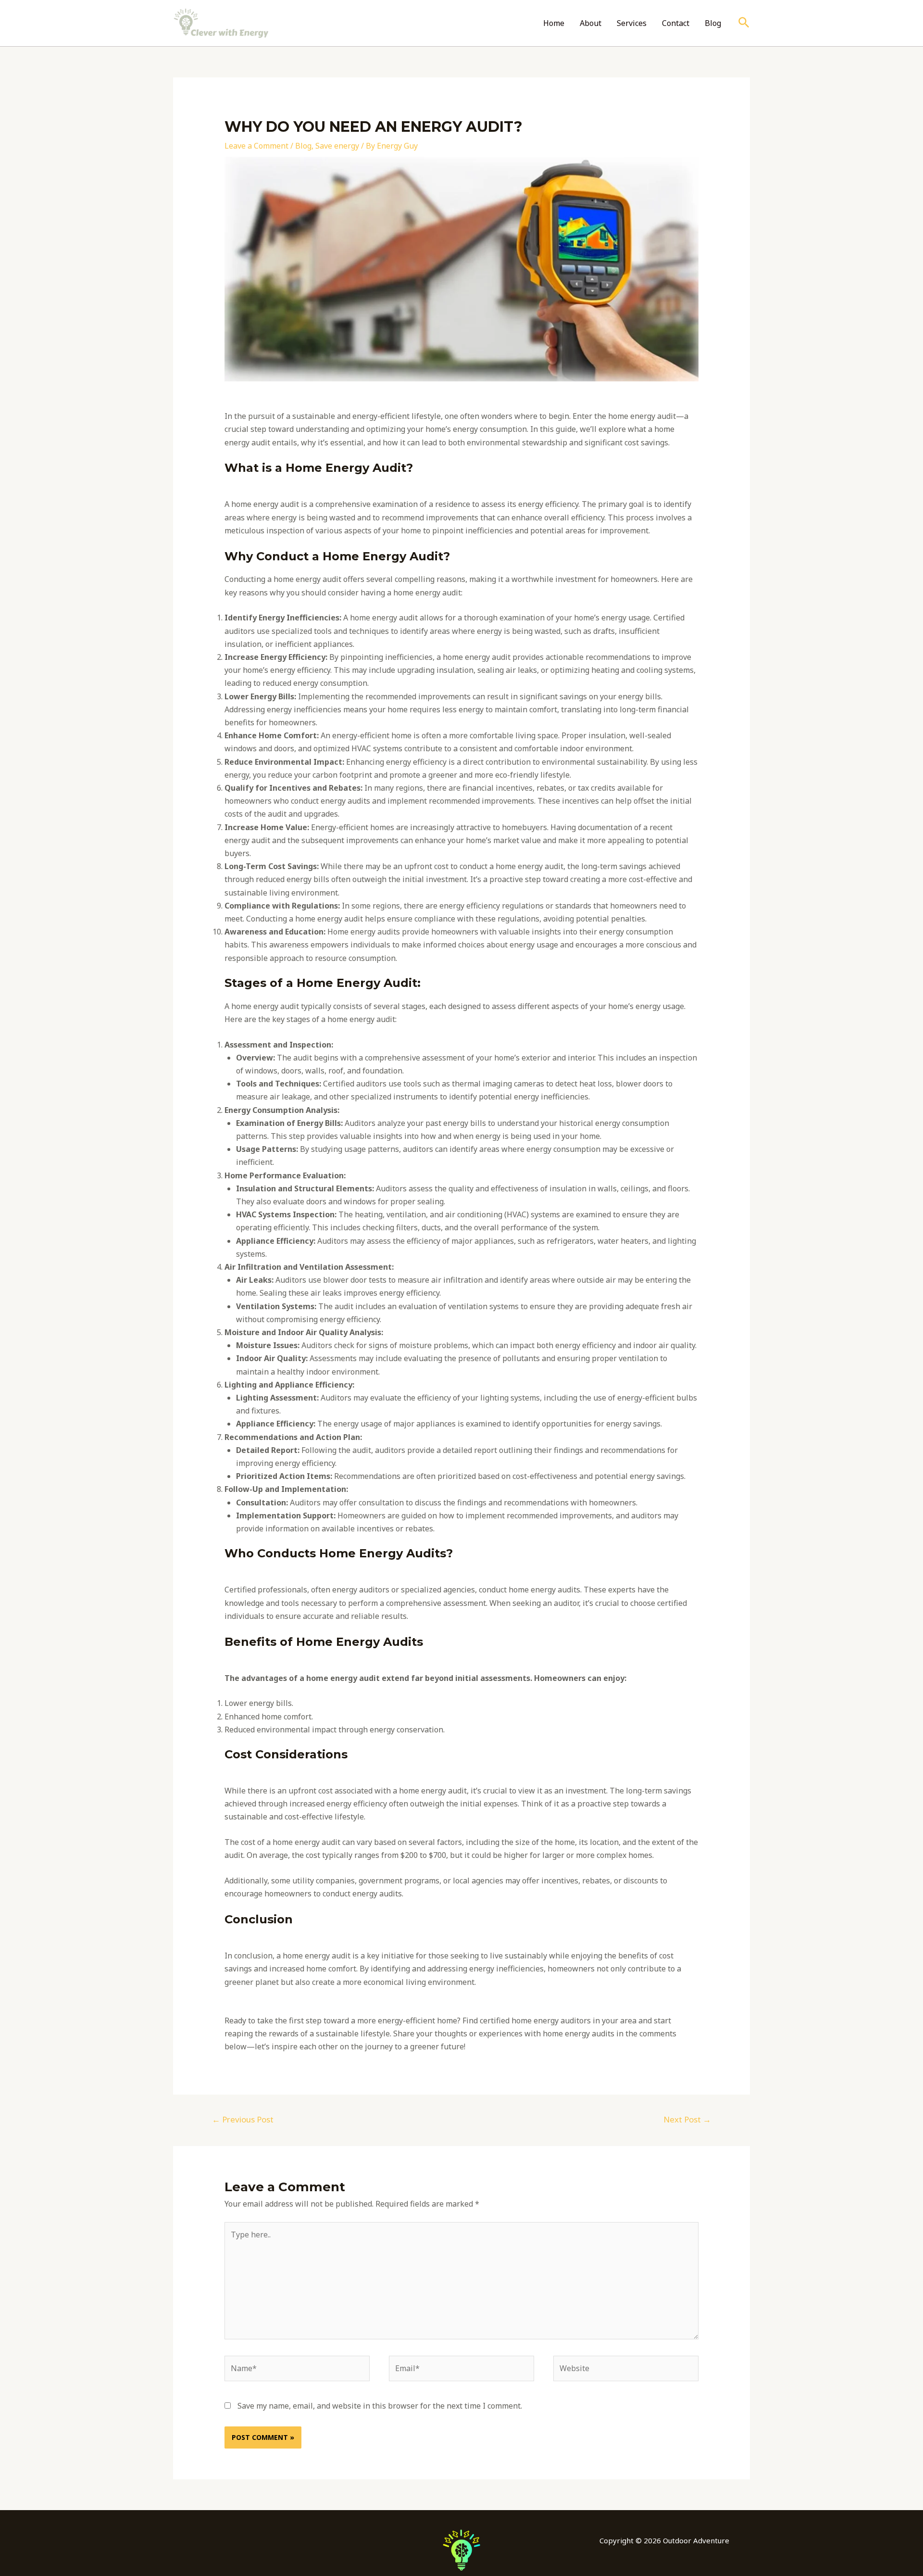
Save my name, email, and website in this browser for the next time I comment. (380, 2406)
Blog (713, 23)
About (591, 23)
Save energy (337, 146)
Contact (676, 23)
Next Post (687, 2119)
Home (554, 23)
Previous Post (243, 2119)
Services (632, 23)
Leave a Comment (256, 146)
